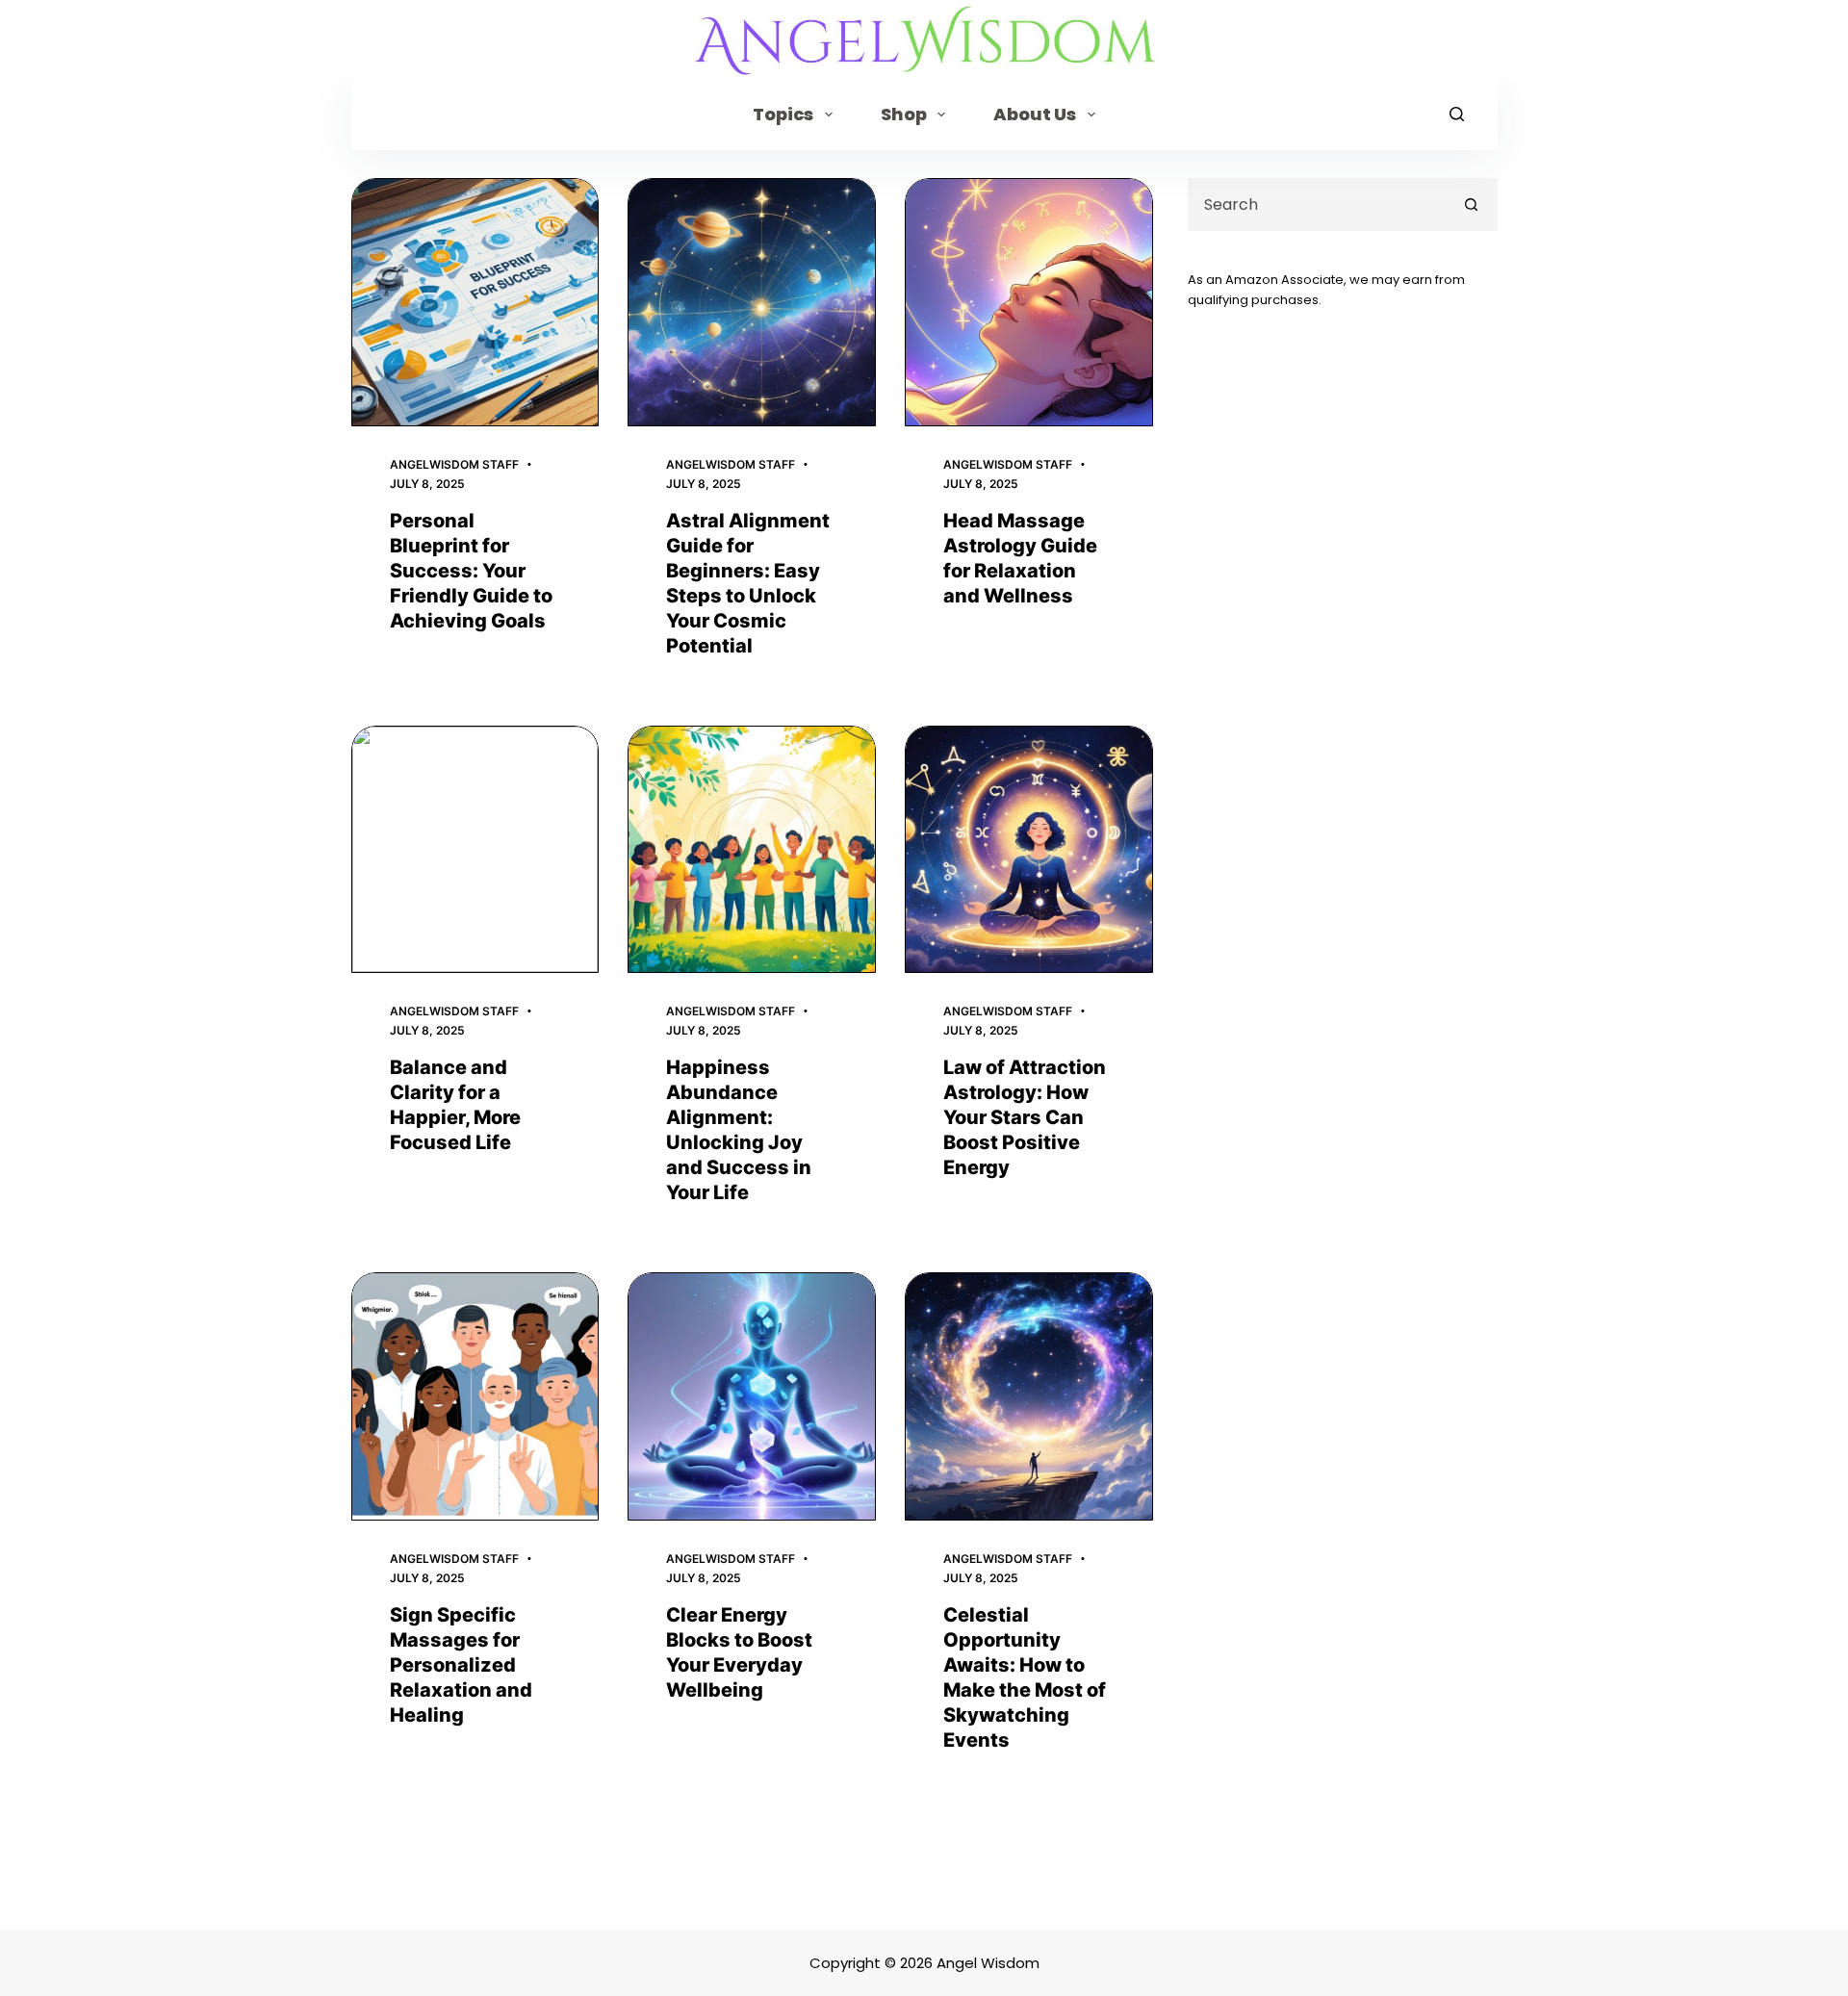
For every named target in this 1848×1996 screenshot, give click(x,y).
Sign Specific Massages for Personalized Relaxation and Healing (461, 1665)
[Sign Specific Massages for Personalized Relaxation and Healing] (475, 1396)
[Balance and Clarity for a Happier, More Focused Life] (475, 850)
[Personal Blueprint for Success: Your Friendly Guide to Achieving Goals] (475, 302)
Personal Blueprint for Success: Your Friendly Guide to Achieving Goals (471, 571)
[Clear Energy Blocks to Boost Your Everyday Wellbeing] (752, 1396)
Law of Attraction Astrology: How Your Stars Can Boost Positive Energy (1025, 1117)
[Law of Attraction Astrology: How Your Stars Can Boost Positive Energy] (1029, 850)
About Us (1035, 114)
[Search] (1457, 114)
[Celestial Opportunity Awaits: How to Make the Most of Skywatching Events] (1029, 1396)
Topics (783, 114)
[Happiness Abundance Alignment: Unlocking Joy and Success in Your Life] (752, 850)
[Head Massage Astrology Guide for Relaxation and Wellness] (1029, 302)
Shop (904, 114)
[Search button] (1471, 205)
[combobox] (1318, 205)
